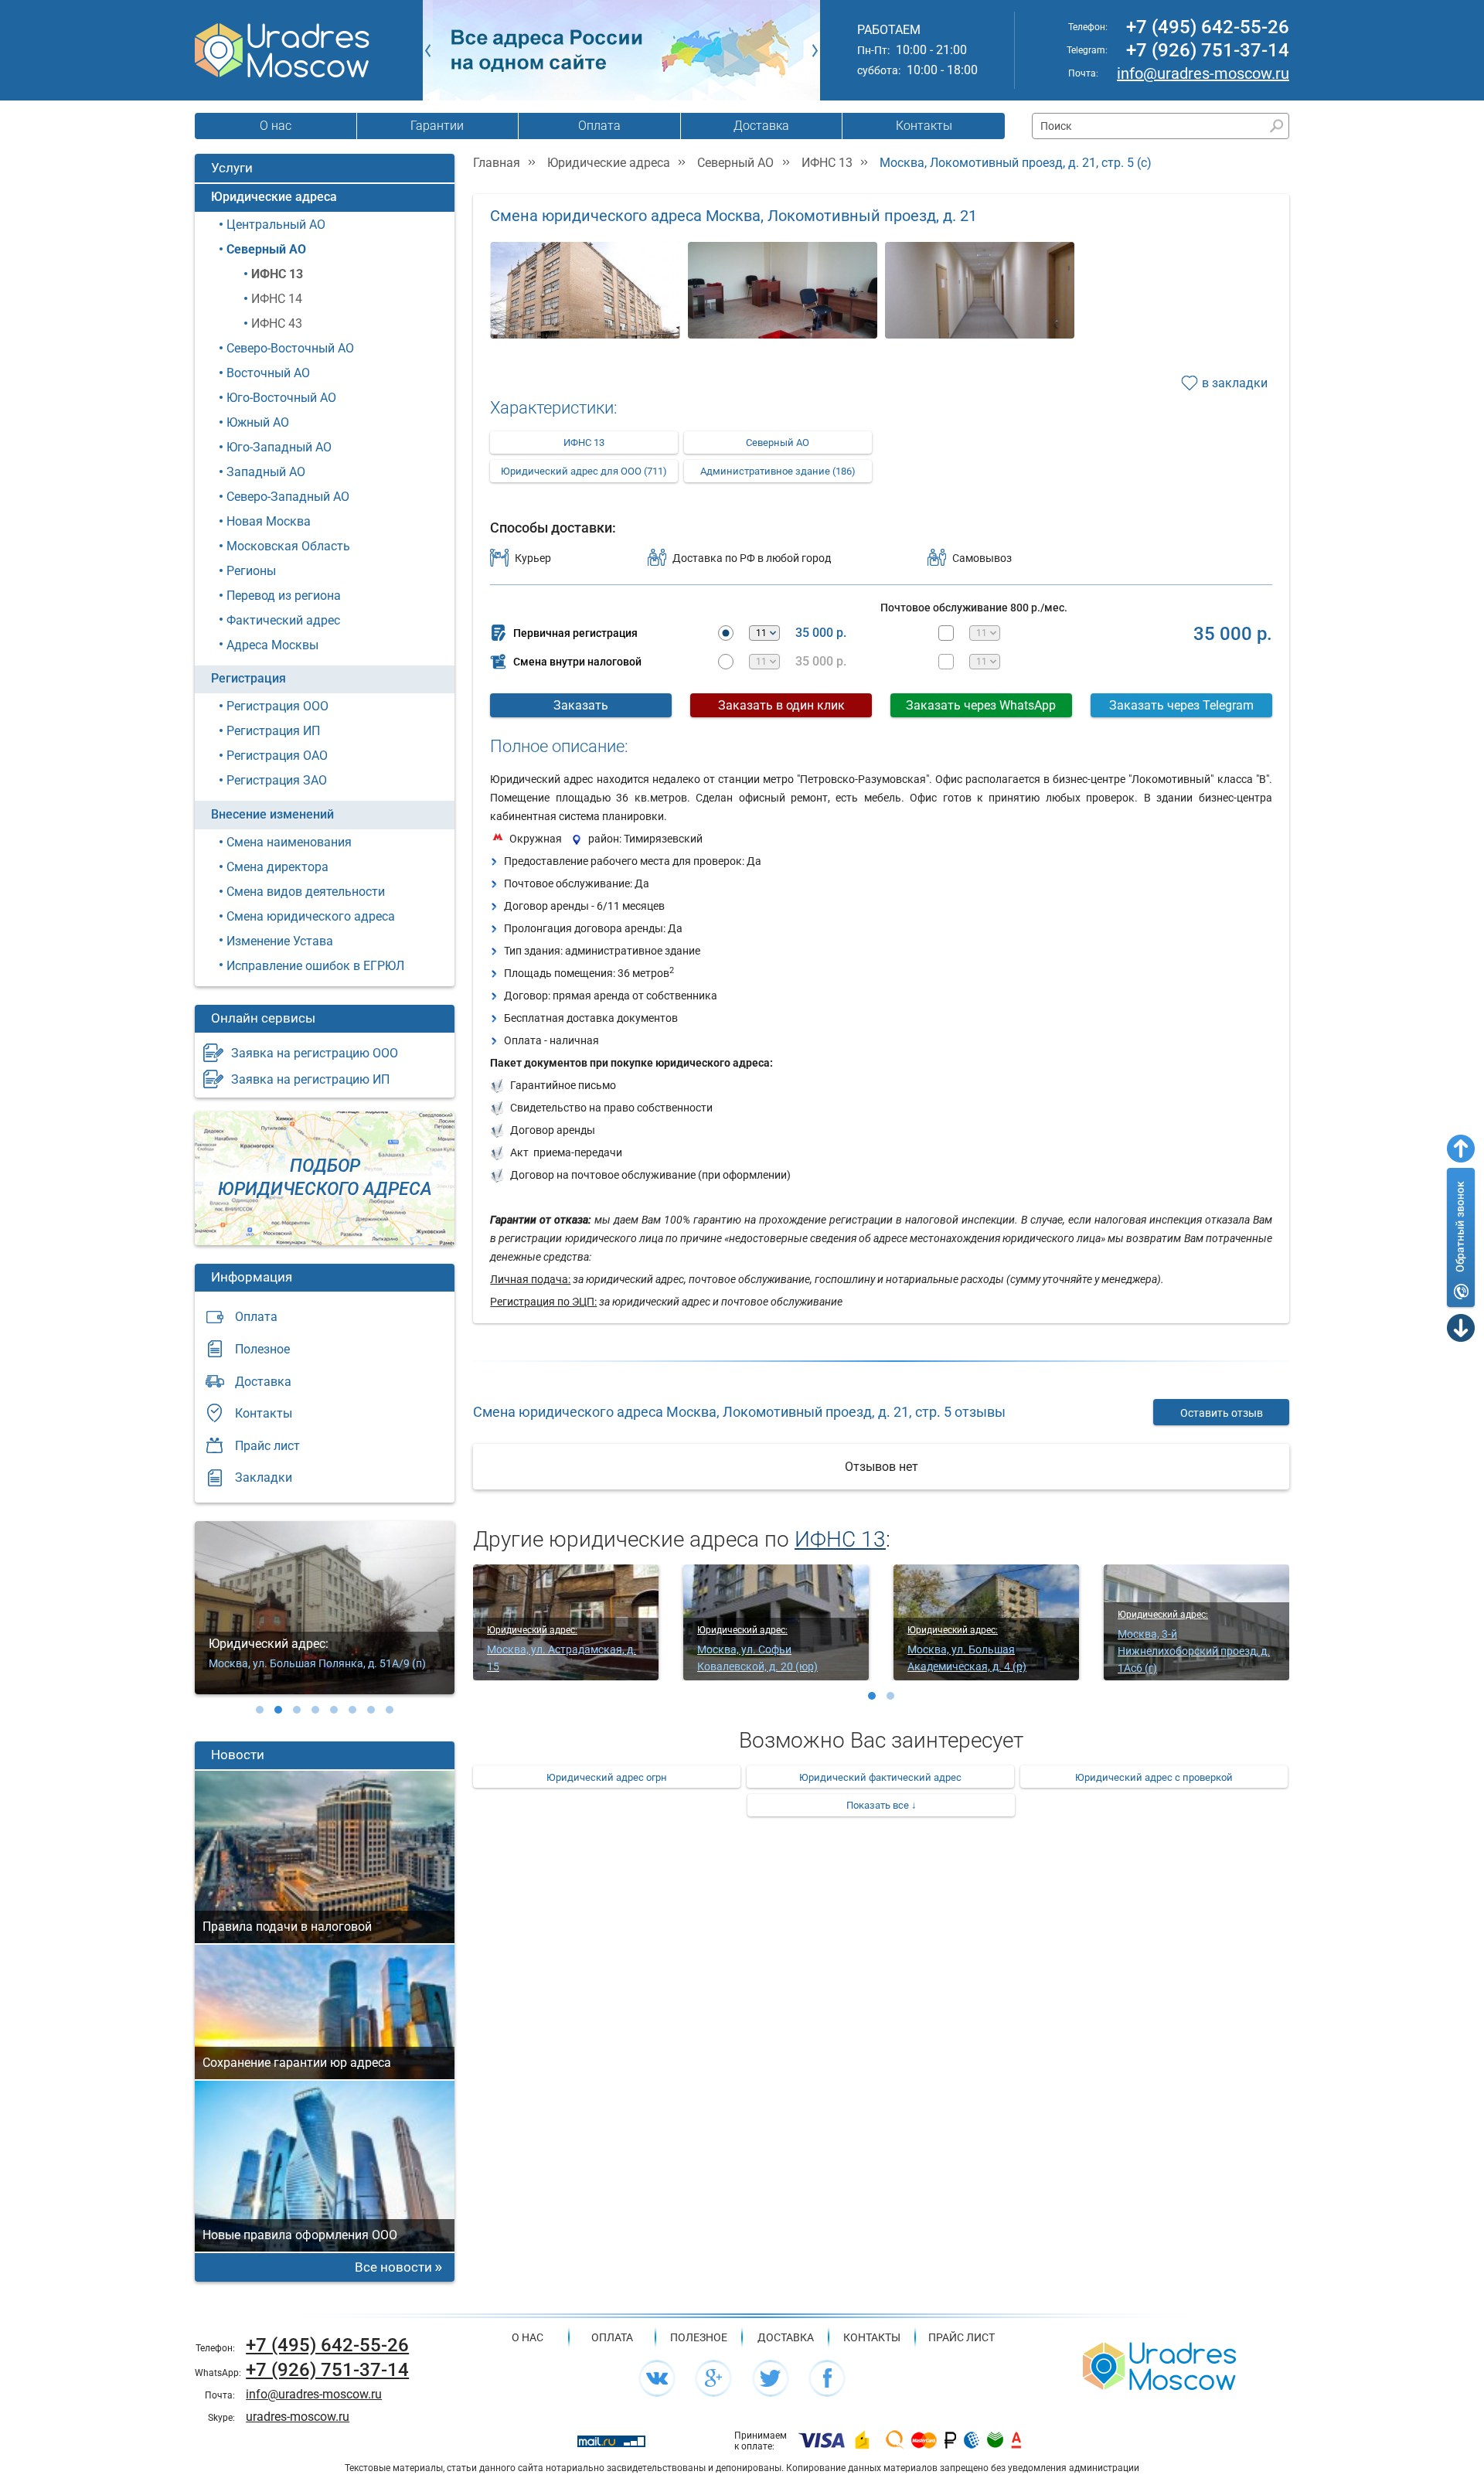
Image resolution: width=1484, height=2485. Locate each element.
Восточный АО (268, 373)
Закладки (264, 1477)
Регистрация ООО (277, 706)
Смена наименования (289, 842)
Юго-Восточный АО (281, 398)
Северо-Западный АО (288, 497)
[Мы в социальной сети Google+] (713, 2378)
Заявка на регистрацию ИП (310, 1079)
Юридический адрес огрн (607, 1777)
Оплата (599, 126)
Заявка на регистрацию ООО (315, 1053)
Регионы (251, 571)
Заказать (581, 705)
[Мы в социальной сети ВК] (657, 2378)
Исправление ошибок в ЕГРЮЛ (315, 966)
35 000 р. (821, 633)
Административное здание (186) (778, 471)
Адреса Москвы (272, 645)
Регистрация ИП (273, 731)
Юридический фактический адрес (880, 1777)
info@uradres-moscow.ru (1203, 73)
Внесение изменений (272, 814)
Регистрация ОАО (277, 756)
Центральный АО (276, 225)
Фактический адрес (283, 620)
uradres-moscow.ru (298, 2417)
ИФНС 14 (277, 299)
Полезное (262, 1349)
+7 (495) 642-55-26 (1208, 27)
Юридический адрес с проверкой (1154, 1777)
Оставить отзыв (1222, 1413)
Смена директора (277, 867)
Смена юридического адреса (311, 916)
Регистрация (248, 678)
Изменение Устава (280, 941)
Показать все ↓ (882, 1805)
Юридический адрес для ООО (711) (584, 471)
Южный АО (258, 422)
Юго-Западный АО (279, 447)
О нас (276, 126)
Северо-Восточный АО (290, 348)
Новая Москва (269, 521)
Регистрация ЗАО (277, 780)
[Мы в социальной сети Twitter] (771, 2378)
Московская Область (288, 546)
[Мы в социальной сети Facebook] (827, 2378)
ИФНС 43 (277, 323)
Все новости (393, 2267)
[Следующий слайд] (815, 50)
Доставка (761, 126)
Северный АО (266, 249)
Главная (497, 163)
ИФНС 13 (277, 274)
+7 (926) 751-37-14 (1208, 50)
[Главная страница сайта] (1159, 2365)
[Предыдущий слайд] (428, 50)
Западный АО (266, 472)
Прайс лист (267, 1446)
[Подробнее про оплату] (822, 2441)
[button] (260, 1710)
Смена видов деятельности (306, 892)
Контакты (924, 126)
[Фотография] (585, 306)
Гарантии (437, 126)
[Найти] (1276, 126)
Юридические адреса (274, 197)
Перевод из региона (284, 596)
